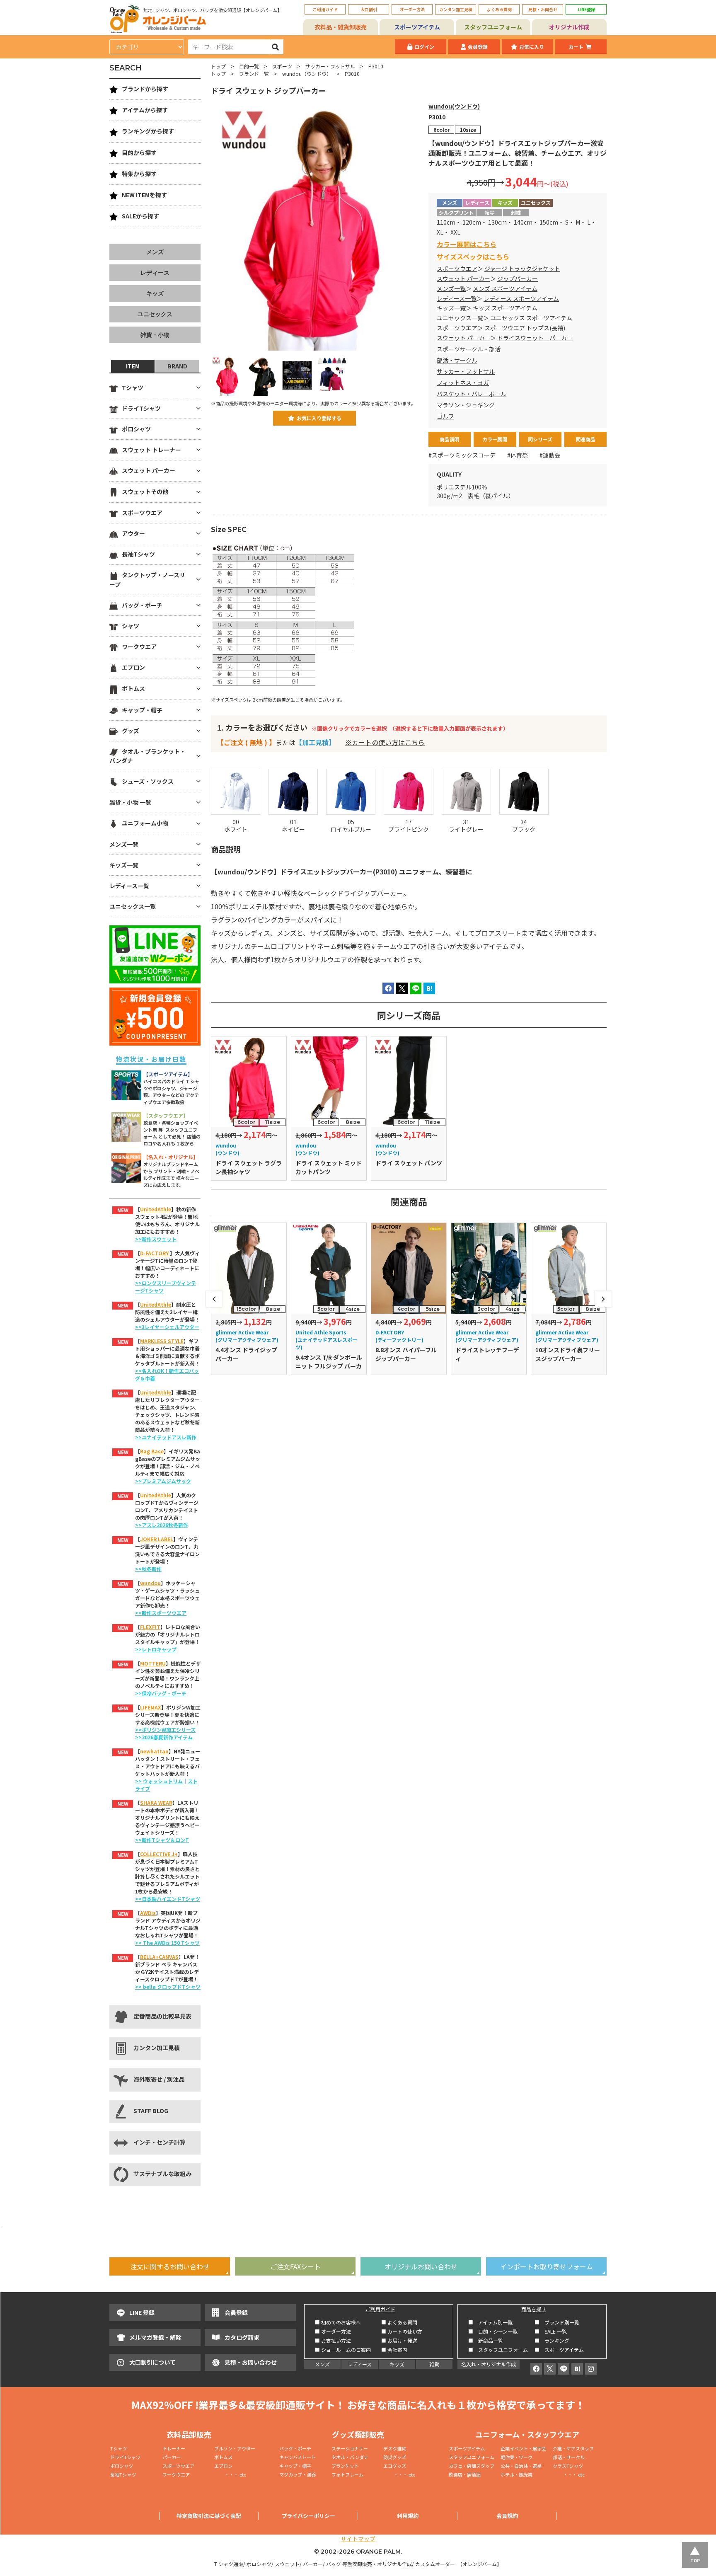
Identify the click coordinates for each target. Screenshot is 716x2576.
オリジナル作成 (569, 27)
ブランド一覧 (254, 74)
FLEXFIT (150, 1627)
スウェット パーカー (463, 278)
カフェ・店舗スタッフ (472, 2466)
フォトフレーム (347, 2474)
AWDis (148, 1913)
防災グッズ (395, 2457)
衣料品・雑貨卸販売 (341, 27)
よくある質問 (499, 9)
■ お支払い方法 (333, 2340)
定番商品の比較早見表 (162, 2016)
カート (576, 47)
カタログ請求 (242, 2337)
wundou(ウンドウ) (454, 106)
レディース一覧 (457, 298)
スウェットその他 (145, 491)
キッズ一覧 (451, 308)
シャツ (131, 626)
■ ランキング (554, 2340)
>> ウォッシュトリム (159, 1781)
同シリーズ (540, 439)
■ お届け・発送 (399, 2340)
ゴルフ (445, 416)
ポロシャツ (136, 429)
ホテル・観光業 (516, 2474)
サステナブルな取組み (162, 2174)
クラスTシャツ (568, 2466)
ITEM (133, 366)
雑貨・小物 (155, 335)
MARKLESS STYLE (162, 1341)
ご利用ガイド (325, 9)
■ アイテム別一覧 (490, 2322)
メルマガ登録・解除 (155, 2337)
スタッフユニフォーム (493, 27)
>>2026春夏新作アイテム (164, 1737)
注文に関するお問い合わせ (170, 2266)
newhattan (154, 1751)
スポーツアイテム (417, 27)
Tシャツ (133, 387)
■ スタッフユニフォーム (501, 2350)
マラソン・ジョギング (466, 405)
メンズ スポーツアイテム (505, 288)
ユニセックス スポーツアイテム (531, 318)
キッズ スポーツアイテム (505, 308)
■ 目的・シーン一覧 (493, 2331)
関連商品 (585, 439)
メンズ (155, 252)
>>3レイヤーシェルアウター (167, 1327)
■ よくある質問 (399, 2322)
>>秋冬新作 (148, 1569)
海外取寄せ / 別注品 (159, 2079)
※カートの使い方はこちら (385, 742)
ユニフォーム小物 (145, 823)
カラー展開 (495, 439)
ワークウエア (139, 646)
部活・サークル (457, 360)
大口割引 (369, 9)
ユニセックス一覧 (460, 318)
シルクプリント (456, 212)
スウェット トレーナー (151, 450)
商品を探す (534, 2309)
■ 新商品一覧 (486, 2340)
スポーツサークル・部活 (469, 349)
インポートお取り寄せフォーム (547, 2266)
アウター (133, 533)
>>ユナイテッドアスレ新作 (166, 1437)
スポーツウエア (457, 269)
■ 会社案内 (394, 2350)
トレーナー (174, 2448)
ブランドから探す (145, 89)
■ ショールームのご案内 (343, 2350)
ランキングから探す (148, 131)
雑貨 (434, 2364)
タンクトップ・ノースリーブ (147, 579)
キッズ (155, 293)
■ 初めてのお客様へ (338, 2322)
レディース (155, 273)
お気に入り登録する (319, 418)
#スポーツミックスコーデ (462, 455)
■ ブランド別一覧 (557, 2322)
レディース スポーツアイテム (521, 298)
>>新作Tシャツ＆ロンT (162, 1840)
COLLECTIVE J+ (159, 1854)
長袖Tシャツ (138, 554)
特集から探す (139, 174)
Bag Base (152, 1451)
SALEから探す (140, 216)
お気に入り (532, 47)
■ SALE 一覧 (551, 2331)
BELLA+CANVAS (159, 1957)
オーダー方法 (412, 9)
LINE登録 (586, 9)
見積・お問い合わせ (251, 2362)
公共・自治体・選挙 (521, 2466)
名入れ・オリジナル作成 (489, 2364)
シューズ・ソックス (148, 781)
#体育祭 (518, 455)
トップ (218, 66)
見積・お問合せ (543, 9)
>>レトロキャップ (156, 1649)
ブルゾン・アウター (235, 2448)
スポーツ (282, 66)
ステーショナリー (350, 2448)
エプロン (133, 667)
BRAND (177, 366)
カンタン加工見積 (456, 9)
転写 (489, 212)
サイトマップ (358, 2539)
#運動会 (550, 455)
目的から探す (139, 153)
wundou (150, 1583)
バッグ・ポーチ (142, 605)
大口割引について (152, 2362)
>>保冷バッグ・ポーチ (161, 1693)
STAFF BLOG (151, 2111)
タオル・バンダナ (350, 2457)
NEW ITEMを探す (144, 195)
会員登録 (478, 47)
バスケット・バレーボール (472, 394)
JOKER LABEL (157, 1539)
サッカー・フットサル (330, 66)
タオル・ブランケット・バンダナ (148, 756)
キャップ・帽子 (142, 710)
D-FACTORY (155, 1253)
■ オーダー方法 (333, 2331)
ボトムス (133, 688)
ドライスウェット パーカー (535, 338)
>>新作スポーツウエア (161, 1613)
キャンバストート (298, 2457)
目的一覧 (249, 66)
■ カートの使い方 (402, 2331)
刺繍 (516, 212)
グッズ (131, 731)
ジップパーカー (518, 278)
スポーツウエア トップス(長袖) (525, 328)
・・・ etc (230, 2474)
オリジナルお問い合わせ (421, 2266)
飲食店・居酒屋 (465, 2474)
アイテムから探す (145, 110)
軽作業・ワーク (516, 2457)
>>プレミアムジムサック (163, 1481)
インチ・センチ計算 (160, 2142)
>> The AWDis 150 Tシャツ (167, 1943)
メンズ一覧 (451, 288)
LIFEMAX (151, 1707)
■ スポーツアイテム (559, 2350)
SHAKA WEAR (156, 1802)
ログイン (424, 47)
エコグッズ (395, 2466)
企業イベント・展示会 (523, 2448)
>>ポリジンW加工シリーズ (165, 1730)
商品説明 (450, 439)
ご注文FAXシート (295, 2266)
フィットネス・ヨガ (463, 383)
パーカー (174, 2457)
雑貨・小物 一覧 (130, 802)
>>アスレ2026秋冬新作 (162, 1525)
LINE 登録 (142, 2312)
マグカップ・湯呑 (298, 2474)
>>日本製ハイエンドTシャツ (168, 1899)
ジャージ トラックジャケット (522, 269)
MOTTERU (153, 1663)
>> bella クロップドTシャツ (168, 1986)
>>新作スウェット (156, 1239)
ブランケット (345, 2466)
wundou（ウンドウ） (307, 74)
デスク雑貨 (395, 2448)
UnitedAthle (156, 1209)
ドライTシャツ (141, 408)
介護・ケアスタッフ (573, 2448)
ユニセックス (155, 314)
